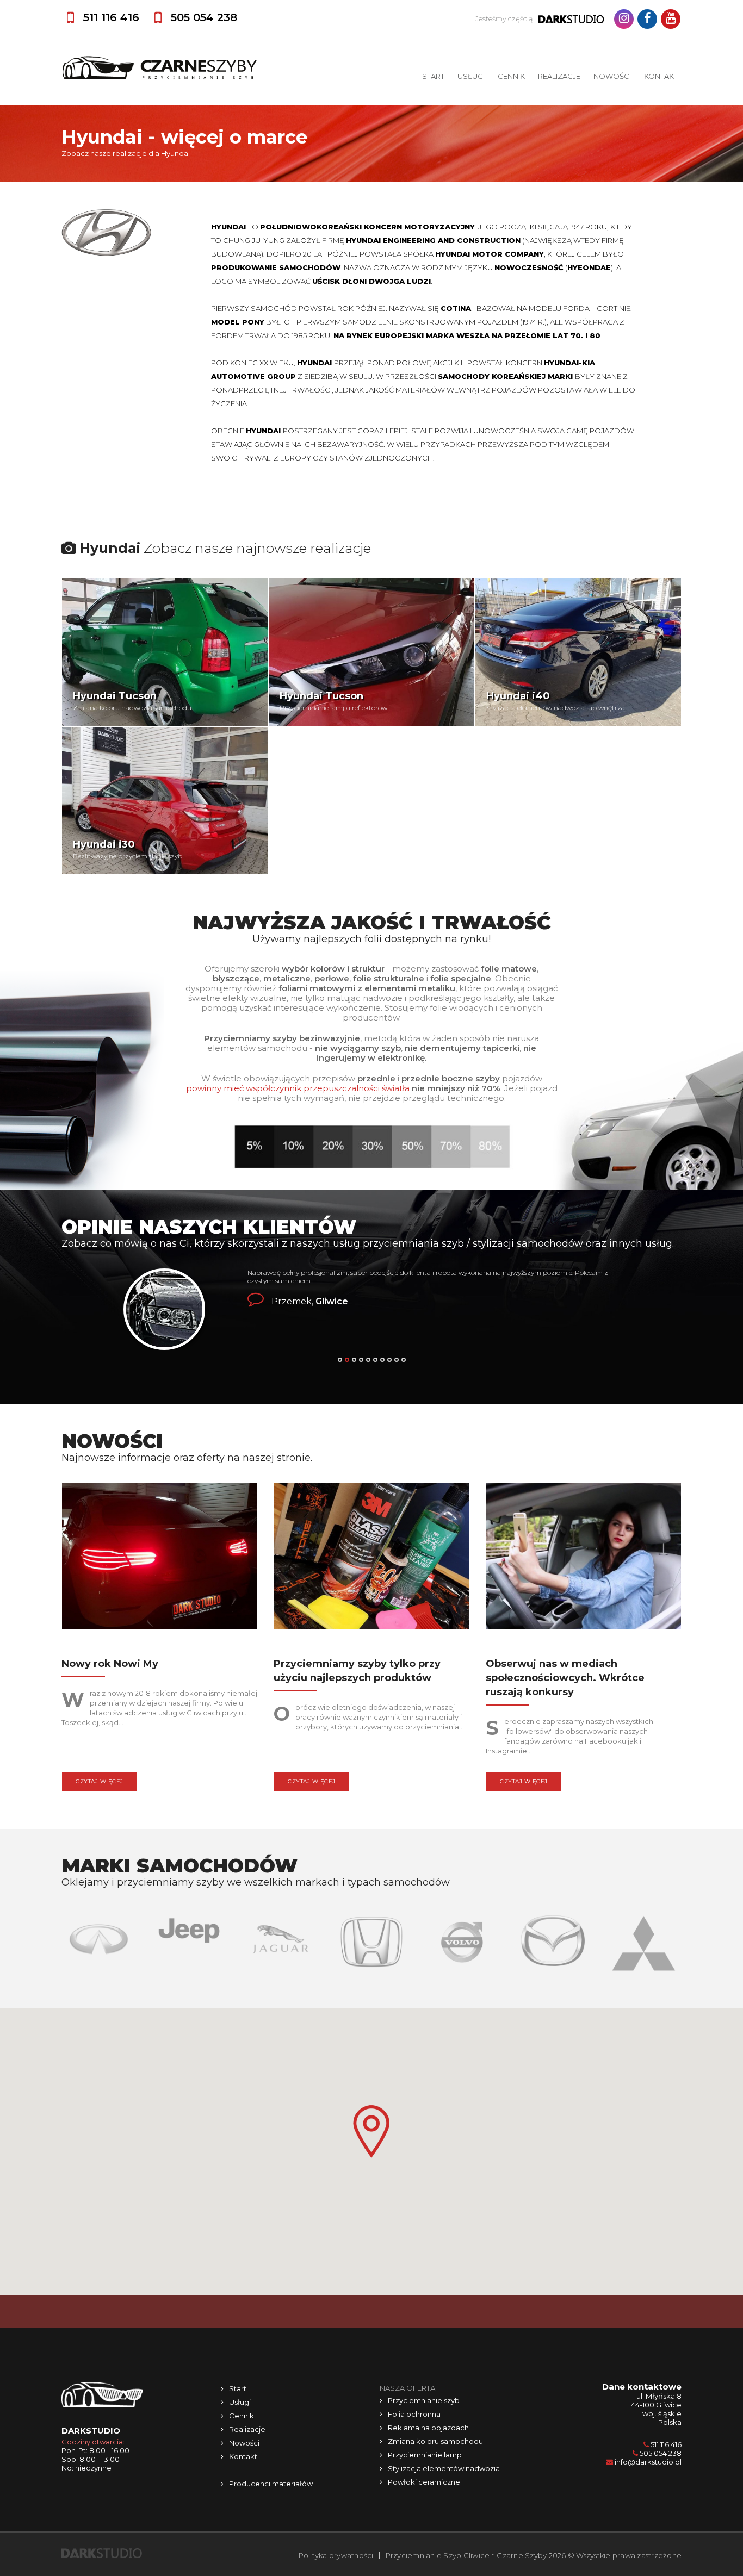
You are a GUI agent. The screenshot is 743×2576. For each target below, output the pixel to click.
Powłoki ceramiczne (424, 2482)
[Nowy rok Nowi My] (159, 1559)
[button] (371, 2132)
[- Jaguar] (191, 1939)
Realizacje (559, 76)
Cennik (511, 76)
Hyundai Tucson (115, 696)
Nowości (612, 76)
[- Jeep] (100, 1930)
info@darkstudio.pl (648, 2462)
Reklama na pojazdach (428, 2428)
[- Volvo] (372, 1942)
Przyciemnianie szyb (424, 2400)
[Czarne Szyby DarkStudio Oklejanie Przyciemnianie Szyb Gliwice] (159, 67)
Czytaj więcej (100, 1781)
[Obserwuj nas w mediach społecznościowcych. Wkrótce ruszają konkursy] (584, 1559)
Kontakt (661, 76)
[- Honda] (281, 1940)
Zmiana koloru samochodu (435, 2441)
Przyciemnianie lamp (425, 2455)
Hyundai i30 (104, 844)
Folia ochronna (414, 2414)
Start (433, 76)
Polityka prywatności (336, 2555)
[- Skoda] (645, 1946)
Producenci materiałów (271, 2484)
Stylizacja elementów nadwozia (444, 2468)
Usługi (471, 76)
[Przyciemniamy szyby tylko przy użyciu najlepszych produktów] (371, 1559)
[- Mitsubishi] (554, 1943)
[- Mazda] (463, 1940)
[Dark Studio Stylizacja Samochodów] (102, 2553)
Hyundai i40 (518, 696)
